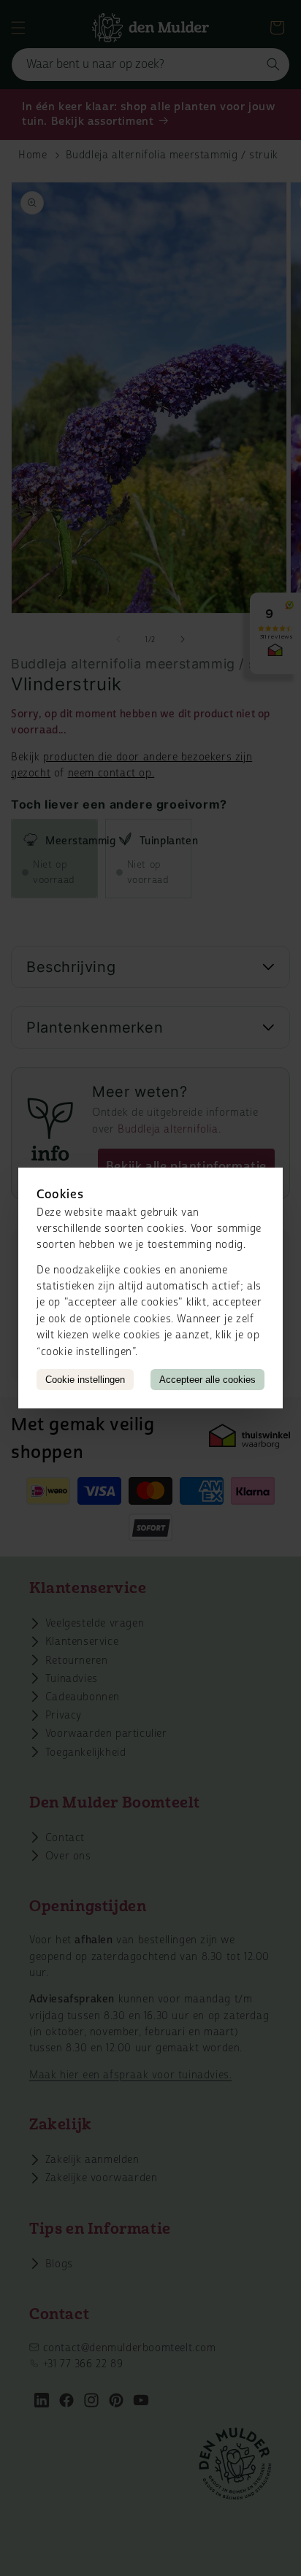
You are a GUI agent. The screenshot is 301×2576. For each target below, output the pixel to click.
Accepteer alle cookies (207, 1380)
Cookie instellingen (85, 1380)
